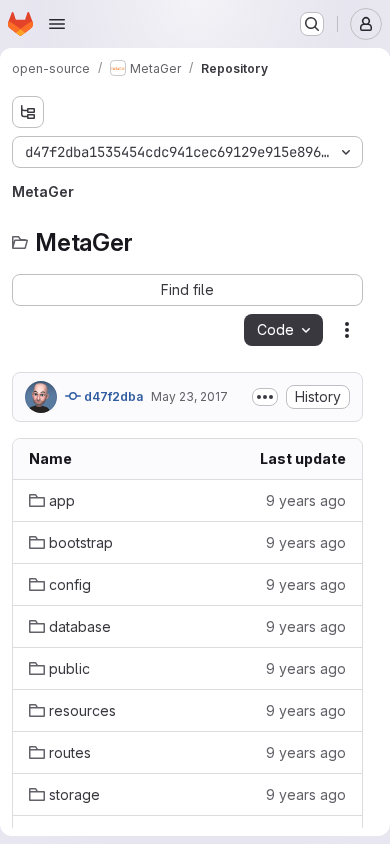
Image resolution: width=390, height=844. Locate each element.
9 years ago (306, 500)
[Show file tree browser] (28, 112)
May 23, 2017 (189, 396)
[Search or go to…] (312, 24)
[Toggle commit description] (265, 397)
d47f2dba (112, 396)
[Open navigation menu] (57, 24)
